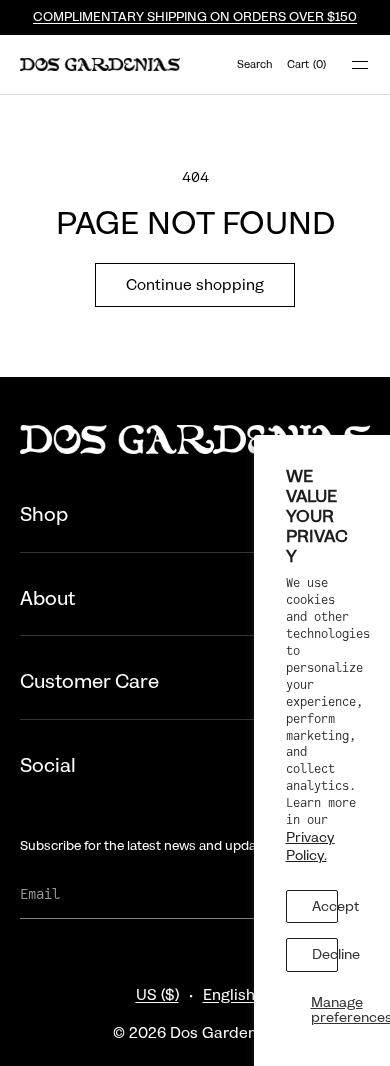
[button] (254, 64)
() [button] (306, 64)
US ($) (157, 995)
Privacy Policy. (310, 846)
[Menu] (348, 64)
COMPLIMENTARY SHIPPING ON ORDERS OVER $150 (195, 17)
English (229, 995)
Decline (325, 954)
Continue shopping (195, 285)
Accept (325, 906)
